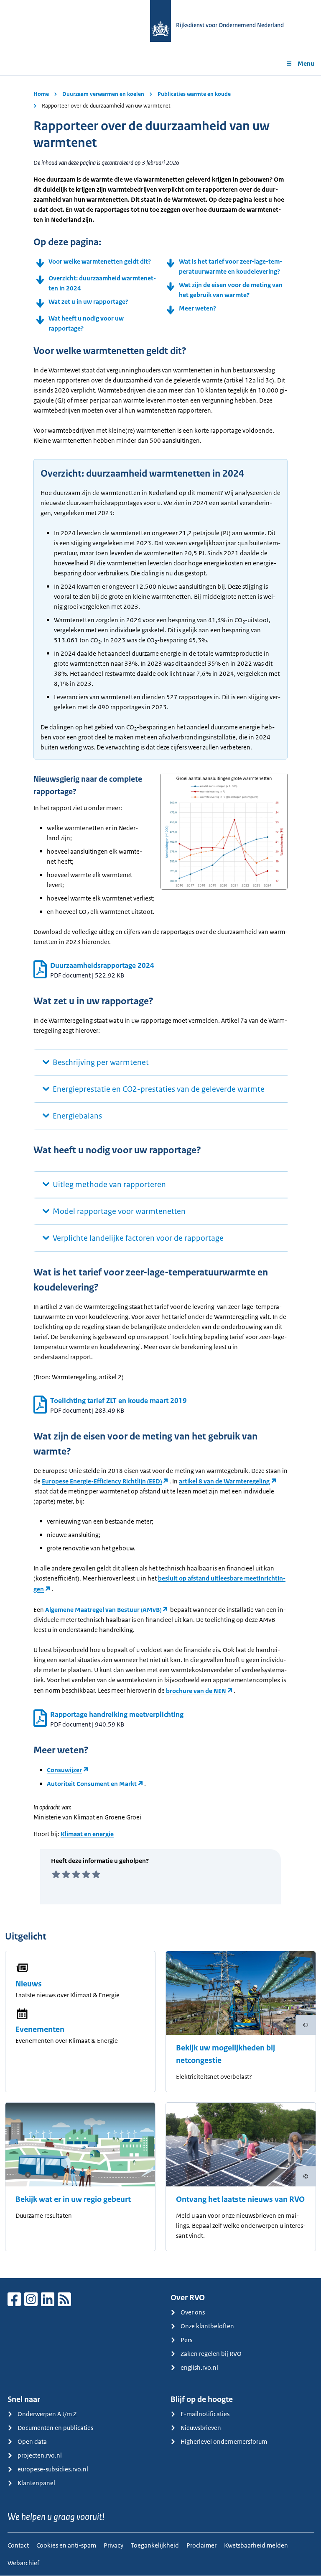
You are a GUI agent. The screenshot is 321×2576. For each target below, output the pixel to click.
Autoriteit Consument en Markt (92, 1784)
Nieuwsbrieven (201, 2428)
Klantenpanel (36, 2483)
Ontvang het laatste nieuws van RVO (240, 2199)
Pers (186, 2340)
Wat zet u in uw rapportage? (88, 301)
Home (41, 94)
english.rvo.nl (199, 2367)
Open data (32, 2441)
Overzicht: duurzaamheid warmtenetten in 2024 (102, 283)
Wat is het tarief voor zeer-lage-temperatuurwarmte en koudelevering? (231, 266)
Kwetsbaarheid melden (256, 2545)
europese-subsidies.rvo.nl (53, 2469)
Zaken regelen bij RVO (211, 2354)
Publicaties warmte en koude (194, 94)
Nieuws (29, 1984)
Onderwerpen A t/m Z (47, 2414)
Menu (306, 63)
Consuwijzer (64, 1770)
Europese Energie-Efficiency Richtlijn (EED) (102, 1481)
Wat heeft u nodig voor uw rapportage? (86, 323)
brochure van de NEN (196, 1691)
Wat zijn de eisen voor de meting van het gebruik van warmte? (231, 290)
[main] (160, 1177)
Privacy (113, 2545)
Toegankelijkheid (155, 2545)
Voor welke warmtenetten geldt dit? (100, 261)
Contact (18, 2545)
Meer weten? (197, 308)
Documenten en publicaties (55, 2428)
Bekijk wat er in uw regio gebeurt (73, 2199)
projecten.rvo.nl (40, 2455)
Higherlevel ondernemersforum (224, 2441)
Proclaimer (201, 2545)
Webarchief (23, 2563)
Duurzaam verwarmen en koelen (103, 94)
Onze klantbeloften (207, 2326)
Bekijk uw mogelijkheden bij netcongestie (225, 2054)
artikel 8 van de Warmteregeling (224, 1481)
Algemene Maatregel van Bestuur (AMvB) (103, 1610)
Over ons (193, 2312)
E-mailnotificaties (205, 2414)
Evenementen (40, 2029)
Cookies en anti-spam (66, 2545)
